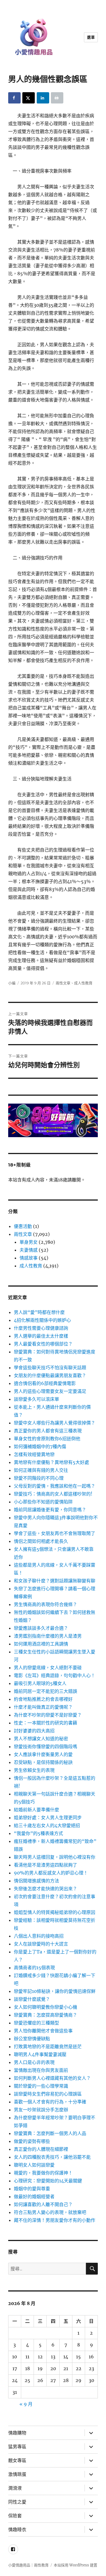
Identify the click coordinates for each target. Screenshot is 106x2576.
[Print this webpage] (57, 98)
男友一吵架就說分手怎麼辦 (41, 2110)
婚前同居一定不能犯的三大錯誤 (46, 1691)
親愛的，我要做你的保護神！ (43, 2173)
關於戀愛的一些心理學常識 (41, 2086)
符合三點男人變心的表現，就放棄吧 (50, 2212)
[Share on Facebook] (14, 98)
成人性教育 (83, 983)
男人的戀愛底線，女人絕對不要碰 (48, 1668)
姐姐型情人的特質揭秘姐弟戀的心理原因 (55, 1912)
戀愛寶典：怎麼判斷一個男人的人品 (50, 2133)
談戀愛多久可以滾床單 (36, 1399)
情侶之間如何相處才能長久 (41, 1541)
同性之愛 (17, 2502)
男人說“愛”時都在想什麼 (39, 1312)
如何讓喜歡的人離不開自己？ (43, 2204)
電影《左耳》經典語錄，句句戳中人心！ (55, 1675)
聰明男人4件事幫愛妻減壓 (40, 2054)
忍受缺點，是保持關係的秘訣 (43, 1762)
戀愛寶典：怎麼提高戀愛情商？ (46, 2015)
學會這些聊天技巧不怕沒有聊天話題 (50, 1368)
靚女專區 (17, 2461)
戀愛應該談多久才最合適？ (41, 1628)
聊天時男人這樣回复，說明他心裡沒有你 (55, 1857)
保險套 (15, 2516)
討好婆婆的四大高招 (34, 1731)
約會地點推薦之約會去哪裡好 (43, 1699)
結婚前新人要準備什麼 (36, 1810)
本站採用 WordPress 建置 (75, 2565)
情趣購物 (17, 2433)
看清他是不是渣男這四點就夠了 (46, 1865)
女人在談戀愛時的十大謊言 (41, 1944)
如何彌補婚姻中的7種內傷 (40, 1446)
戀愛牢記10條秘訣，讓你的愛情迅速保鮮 (55, 1991)
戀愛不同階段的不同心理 (39, 1478)
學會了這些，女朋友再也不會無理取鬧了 (55, 1533)
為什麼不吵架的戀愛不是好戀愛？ (48, 1715)
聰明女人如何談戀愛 (34, 2165)
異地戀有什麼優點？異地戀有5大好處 (51, 1462)
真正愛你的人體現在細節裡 (41, 2149)
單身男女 (29, 1242)
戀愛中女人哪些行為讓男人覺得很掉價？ (55, 1423)
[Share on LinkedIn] (43, 98)
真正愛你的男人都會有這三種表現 (48, 1431)
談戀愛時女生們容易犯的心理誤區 (48, 2094)
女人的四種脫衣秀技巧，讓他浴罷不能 (52, 2157)
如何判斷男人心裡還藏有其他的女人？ (52, 2078)
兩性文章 (63, 983)
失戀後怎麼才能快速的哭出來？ (46, 1889)
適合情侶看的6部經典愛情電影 (45, 1383)
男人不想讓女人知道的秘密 (41, 1739)
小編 (12, 983)
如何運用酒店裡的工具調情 (41, 1644)
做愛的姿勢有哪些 (32, 2141)
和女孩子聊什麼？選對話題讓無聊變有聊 (55, 1581)
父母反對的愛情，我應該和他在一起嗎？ (55, 1486)
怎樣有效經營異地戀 (34, 1454)
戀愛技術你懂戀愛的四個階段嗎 (46, 1746)
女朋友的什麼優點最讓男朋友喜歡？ (50, 1375)
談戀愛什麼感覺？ (32, 1999)
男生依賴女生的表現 (34, 1770)
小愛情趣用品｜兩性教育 (28, 2565)
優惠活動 (23, 1226)
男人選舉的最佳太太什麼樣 (41, 1336)
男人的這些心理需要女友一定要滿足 (50, 1391)
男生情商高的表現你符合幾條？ (46, 1604)
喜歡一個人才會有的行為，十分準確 (50, 2102)
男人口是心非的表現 (34, 2062)
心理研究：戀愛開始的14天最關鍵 (48, 2181)
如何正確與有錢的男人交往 (41, 1470)
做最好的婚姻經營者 (34, 2196)
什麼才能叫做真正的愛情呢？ (43, 1707)
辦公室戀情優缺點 (32, 2039)
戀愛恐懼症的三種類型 (36, 2023)
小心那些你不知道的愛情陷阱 (43, 1502)
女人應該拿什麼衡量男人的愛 (43, 1754)
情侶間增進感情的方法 (36, 1881)
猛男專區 (17, 2447)
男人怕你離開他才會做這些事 (43, 2031)
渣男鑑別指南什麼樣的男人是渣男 (48, 1636)
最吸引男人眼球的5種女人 (40, 1683)
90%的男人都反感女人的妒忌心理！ (51, 1873)
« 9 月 (26, 2404)
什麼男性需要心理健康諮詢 (41, 1328)
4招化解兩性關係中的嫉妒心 (42, 1320)
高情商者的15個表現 (34, 1968)
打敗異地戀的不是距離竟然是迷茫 (48, 2046)
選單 (91, 37)
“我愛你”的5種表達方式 (38, 1833)
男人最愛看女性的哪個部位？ (43, 1344)
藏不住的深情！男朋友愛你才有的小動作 (55, 2220)
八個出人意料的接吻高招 (39, 1936)
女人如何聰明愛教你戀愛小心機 (46, 2007)
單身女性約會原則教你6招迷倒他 (47, 1439)
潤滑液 (15, 2488)
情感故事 (29, 1258)
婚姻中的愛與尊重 (32, 2189)
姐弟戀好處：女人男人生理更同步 (48, 1818)
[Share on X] (29, 98)
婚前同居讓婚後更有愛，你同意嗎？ (50, 1510)
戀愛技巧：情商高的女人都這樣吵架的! (53, 1494)
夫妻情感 (29, 1250)
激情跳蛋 (17, 2474)
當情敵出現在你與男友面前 (41, 2070)
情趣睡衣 (17, 2530)
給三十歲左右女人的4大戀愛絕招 (47, 1825)
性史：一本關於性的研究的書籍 (46, 1723)
